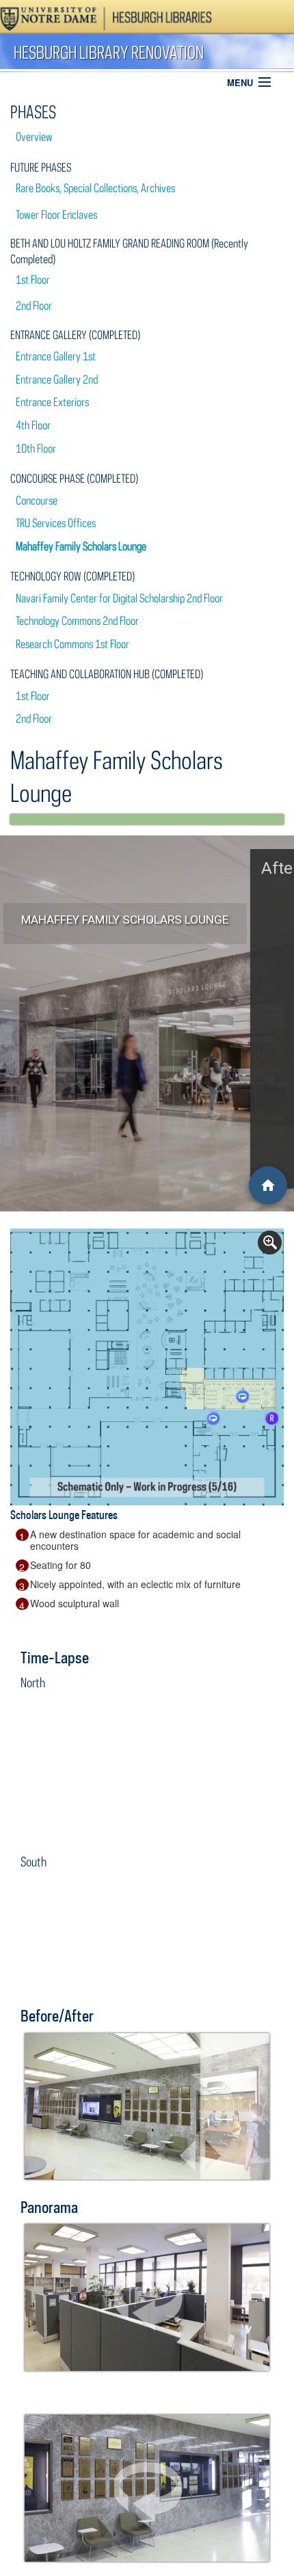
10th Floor (36, 448)
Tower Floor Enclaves (56, 215)
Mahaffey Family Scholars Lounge (81, 546)
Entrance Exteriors (52, 402)
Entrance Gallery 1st (56, 356)
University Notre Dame (106, 17)
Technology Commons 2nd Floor (77, 621)
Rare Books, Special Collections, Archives (95, 188)
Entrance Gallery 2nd (57, 379)
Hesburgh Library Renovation (109, 52)
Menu (240, 82)
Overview (34, 137)
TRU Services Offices (56, 523)
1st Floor (33, 280)
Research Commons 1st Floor (72, 644)
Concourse (37, 500)
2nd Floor (34, 306)
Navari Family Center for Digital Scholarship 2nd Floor (119, 598)
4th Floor (33, 425)
